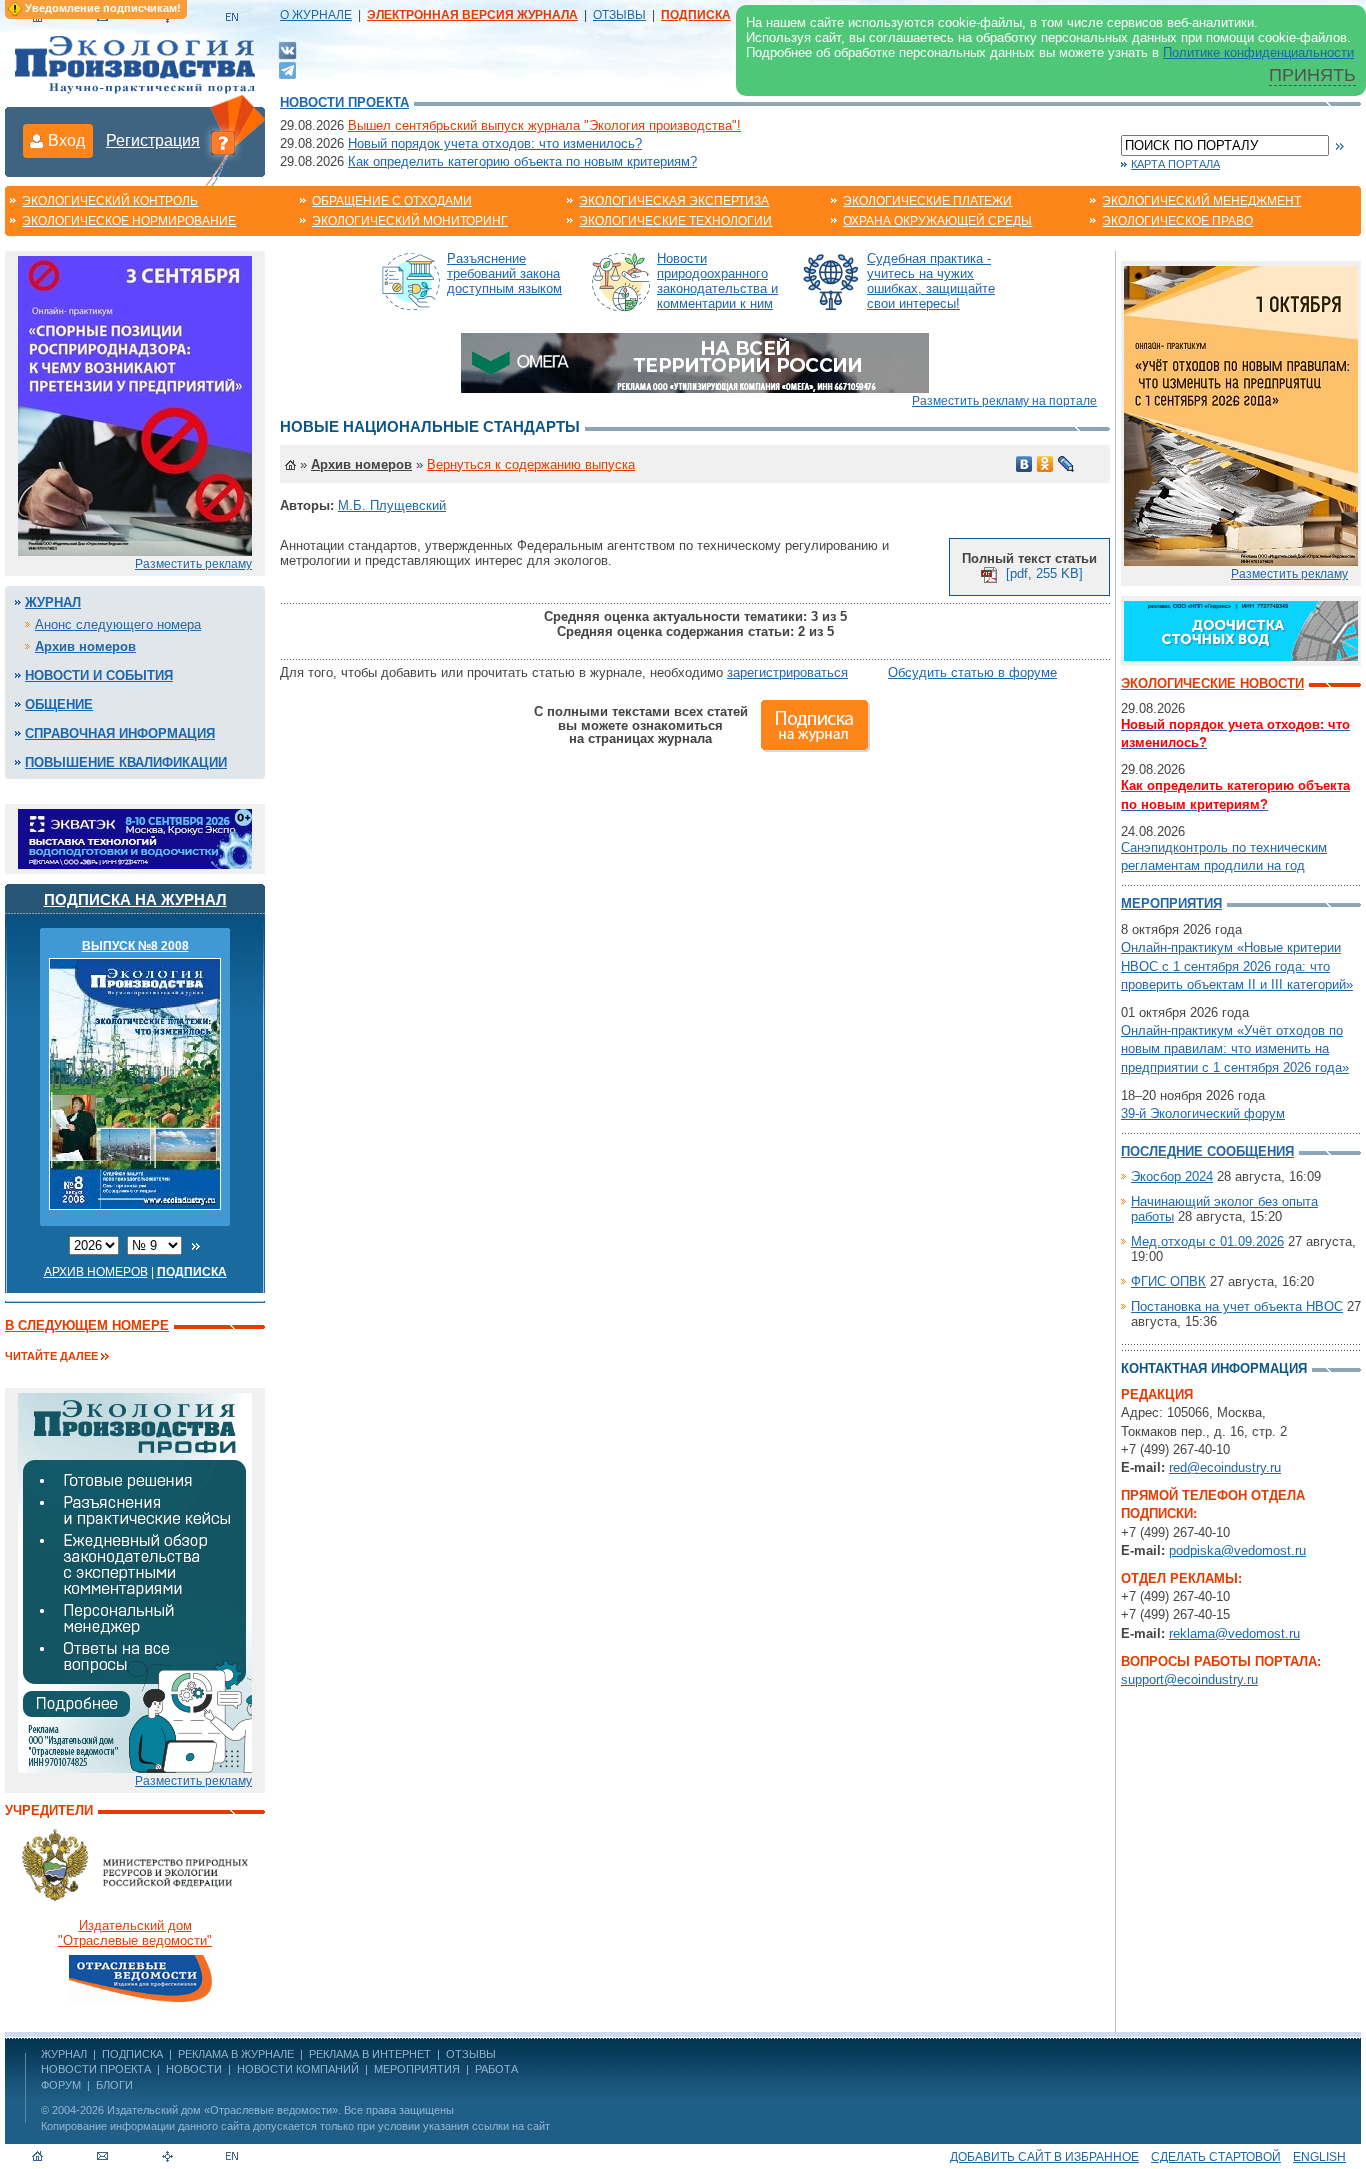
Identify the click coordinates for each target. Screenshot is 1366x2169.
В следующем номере (87, 1325)
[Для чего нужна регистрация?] (223, 142)
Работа (496, 2069)
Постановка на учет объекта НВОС (1237, 1306)
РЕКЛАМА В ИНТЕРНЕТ (370, 2054)
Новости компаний (298, 2069)
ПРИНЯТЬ (1312, 75)
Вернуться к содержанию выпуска (531, 464)
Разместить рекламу (193, 564)
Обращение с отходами (392, 201)
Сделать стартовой (1216, 2157)
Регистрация (153, 140)
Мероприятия (1171, 903)
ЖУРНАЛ (64, 2054)
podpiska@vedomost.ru (1237, 1550)
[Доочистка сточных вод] (1241, 629)
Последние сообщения (1207, 1151)
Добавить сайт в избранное (1044, 2157)
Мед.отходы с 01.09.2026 (1207, 1241)
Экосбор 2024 (1172, 1176)
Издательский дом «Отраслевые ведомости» (222, 2110)
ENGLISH (1319, 2157)
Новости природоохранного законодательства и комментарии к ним (717, 281)
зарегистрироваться (787, 672)
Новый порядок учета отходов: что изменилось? (495, 143)
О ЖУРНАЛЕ (316, 15)
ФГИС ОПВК (1168, 1281)
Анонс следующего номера (118, 624)
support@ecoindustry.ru (1189, 1679)
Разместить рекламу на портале (1004, 401)
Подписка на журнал (135, 899)
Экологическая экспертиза (674, 201)
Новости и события (99, 675)
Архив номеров (85, 646)
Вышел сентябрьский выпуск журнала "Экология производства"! (544, 125)
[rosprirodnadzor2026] (135, 404)
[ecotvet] (135, 1581)
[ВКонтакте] (287, 49)
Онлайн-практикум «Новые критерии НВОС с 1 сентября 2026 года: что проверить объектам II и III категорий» (1237, 965)
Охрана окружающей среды (937, 221)
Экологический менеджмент (1201, 201)
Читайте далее (51, 1356)
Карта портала (1175, 164)
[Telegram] (287, 68)
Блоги (114, 2085)
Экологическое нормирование (129, 221)
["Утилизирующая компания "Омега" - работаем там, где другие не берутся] (695, 361)
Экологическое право (1177, 221)
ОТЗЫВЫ (619, 15)
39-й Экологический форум (1203, 1113)
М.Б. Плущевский (392, 505)
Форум (61, 2085)
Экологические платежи (927, 201)
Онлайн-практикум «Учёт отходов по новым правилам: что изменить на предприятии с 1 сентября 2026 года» (1235, 1048)
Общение (59, 704)
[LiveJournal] (1066, 464)
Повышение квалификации (126, 762)
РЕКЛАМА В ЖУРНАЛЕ (236, 2054)
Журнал (53, 602)
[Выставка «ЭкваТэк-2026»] (135, 837)
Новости (194, 2069)
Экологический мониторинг (410, 221)
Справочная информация (120, 733)
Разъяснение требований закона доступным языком (504, 273)
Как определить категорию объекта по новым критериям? (522, 161)
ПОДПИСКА (132, 2054)
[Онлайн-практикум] (1241, 414)
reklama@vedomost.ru (1234, 1633)
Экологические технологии (675, 221)
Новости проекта (344, 102)
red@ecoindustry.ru (1225, 1467)
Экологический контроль (110, 201)
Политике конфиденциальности (1258, 52)
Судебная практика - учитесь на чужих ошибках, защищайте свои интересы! (931, 281)
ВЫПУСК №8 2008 (135, 946)
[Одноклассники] (1045, 464)
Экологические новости (1212, 683)
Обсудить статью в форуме (972, 672)
